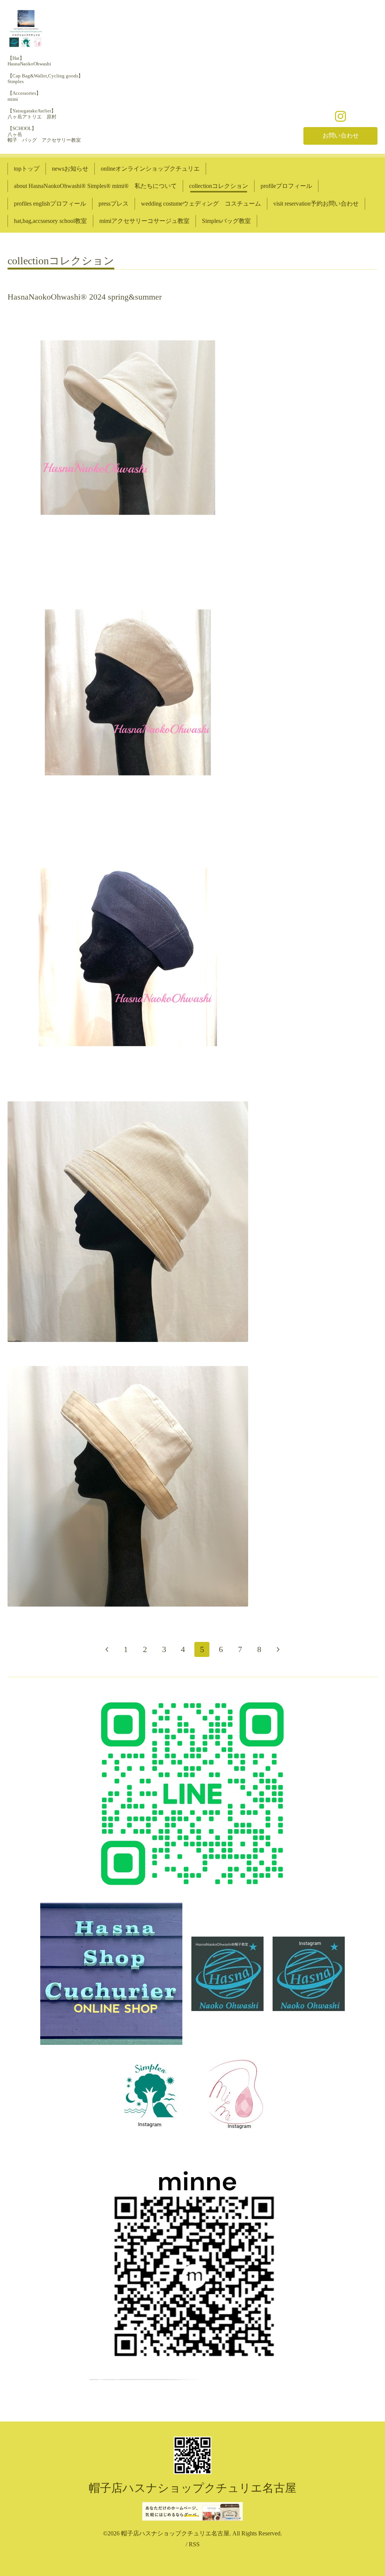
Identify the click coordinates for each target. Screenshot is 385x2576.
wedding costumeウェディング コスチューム (201, 204)
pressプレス (114, 204)
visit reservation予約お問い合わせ (316, 204)
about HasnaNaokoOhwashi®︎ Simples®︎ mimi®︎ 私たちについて (95, 186)
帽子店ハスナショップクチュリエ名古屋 (192, 2488)
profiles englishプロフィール (50, 204)
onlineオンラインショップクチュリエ (150, 169)
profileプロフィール (286, 186)
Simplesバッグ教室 (226, 221)
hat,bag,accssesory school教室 (50, 221)
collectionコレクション (219, 186)
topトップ (27, 169)
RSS (194, 2544)
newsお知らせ (70, 169)
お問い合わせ (341, 136)
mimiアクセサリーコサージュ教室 (144, 221)
